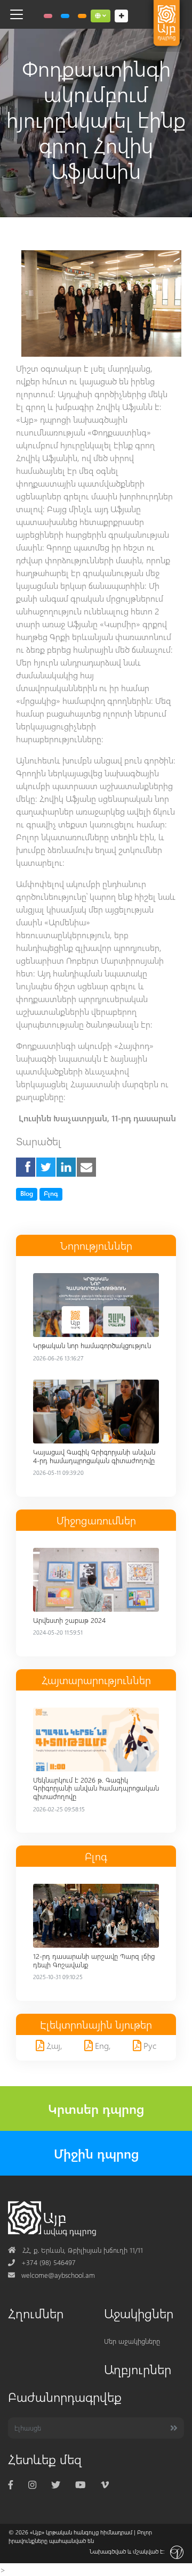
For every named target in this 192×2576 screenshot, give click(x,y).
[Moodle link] (65, 16)
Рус (149, 2045)
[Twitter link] (56, 2484)
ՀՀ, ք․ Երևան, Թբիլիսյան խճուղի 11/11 (75, 2250)
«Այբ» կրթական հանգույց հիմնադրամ (81, 2532)
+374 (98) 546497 (42, 2262)
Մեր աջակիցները (132, 2341)
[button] (101, 16)
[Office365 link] (48, 16)
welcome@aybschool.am (51, 2275)
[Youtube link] (80, 2484)
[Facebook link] (11, 2484)
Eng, (102, 2045)
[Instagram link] (32, 2484)
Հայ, (53, 2045)
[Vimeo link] (105, 2484)
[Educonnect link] (82, 16)
